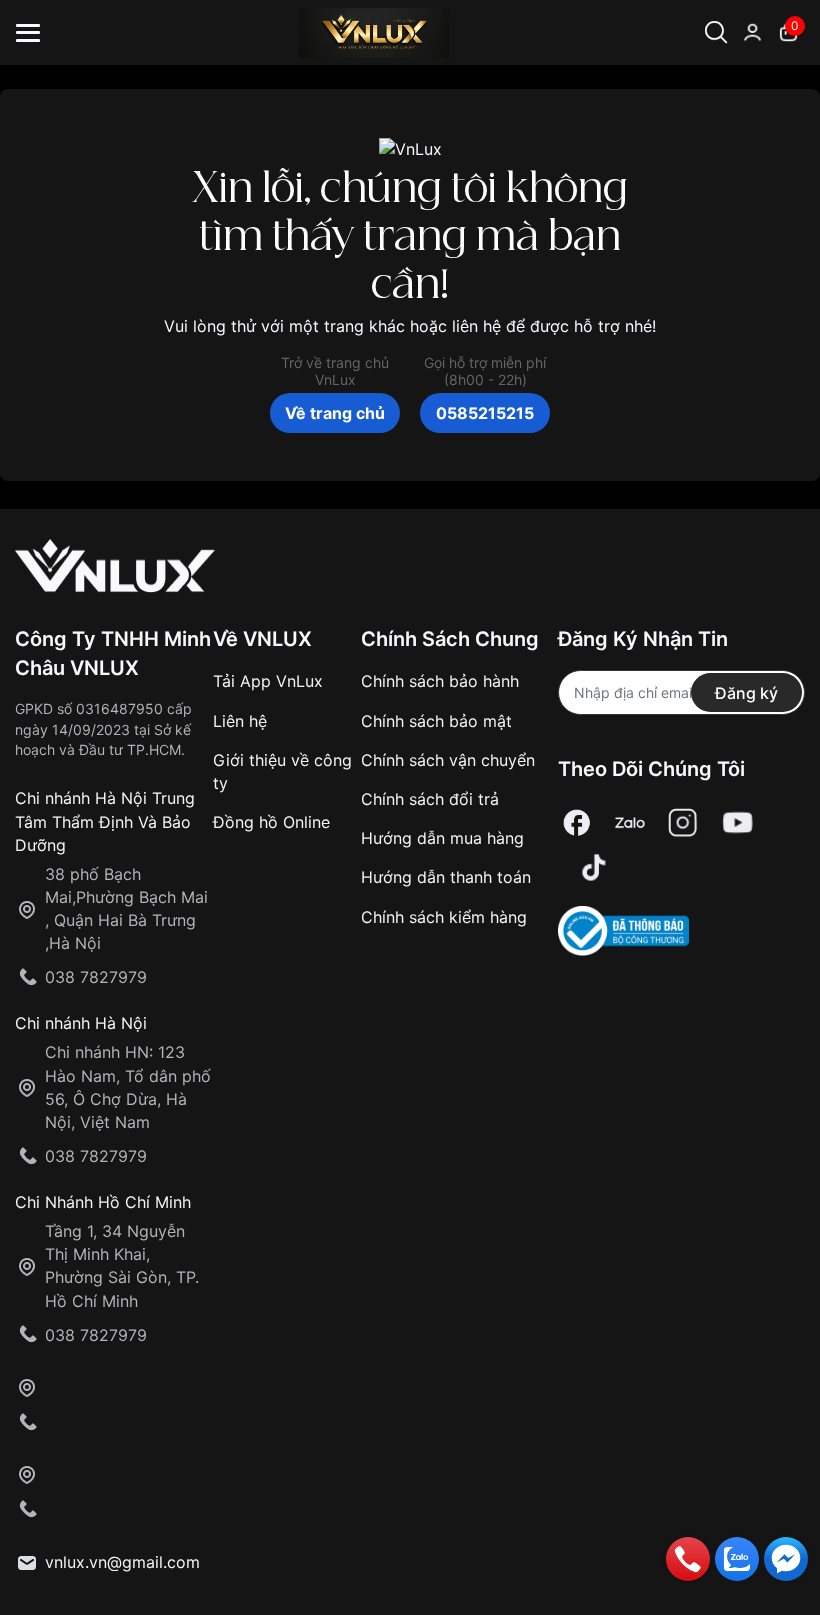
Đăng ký (746, 693)
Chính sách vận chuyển (448, 760)
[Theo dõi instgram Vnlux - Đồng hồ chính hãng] (683, 822)
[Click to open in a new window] (577, 822)
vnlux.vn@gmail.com (122, 1562)
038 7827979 (96, 977)
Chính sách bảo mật (436, 721)
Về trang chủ (335, 413)
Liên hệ (240, 721)
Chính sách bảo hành (440, 681)
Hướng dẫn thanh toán (446, 877)
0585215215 (485, 413)
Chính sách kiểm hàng (444, 917)
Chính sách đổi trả (430, 799)
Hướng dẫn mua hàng (442, 838)
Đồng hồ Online (271, 822)
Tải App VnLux (268, 681)
